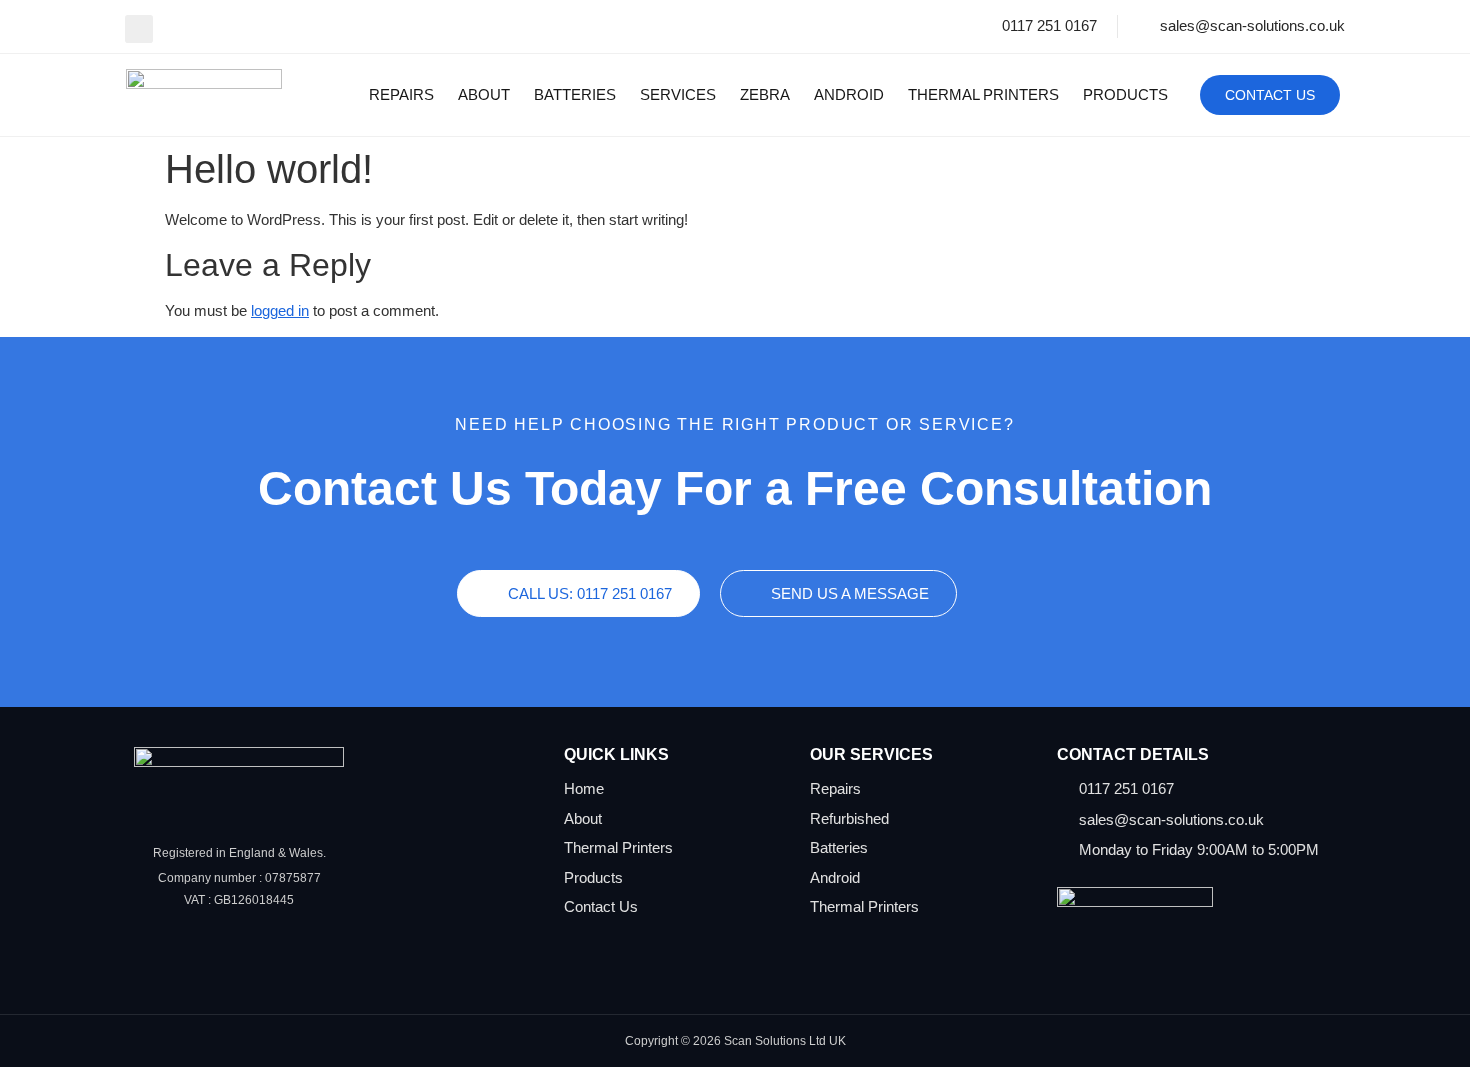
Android (849, 94)
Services (678, 94)
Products (1125, 94)
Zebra (765, 94)
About (484, 94)
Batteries (575, 94)
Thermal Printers (983, 94)
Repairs (401, 94)
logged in (280, 310)
